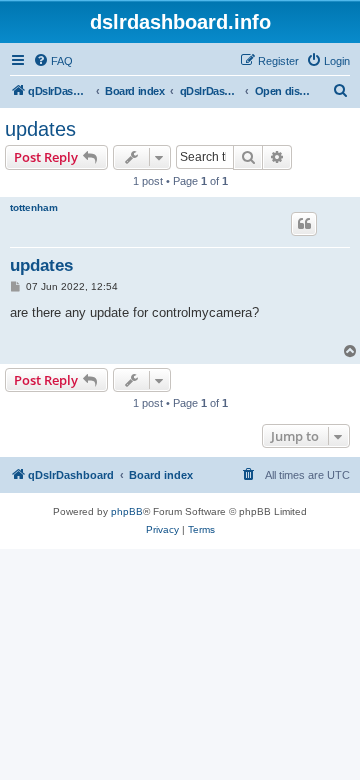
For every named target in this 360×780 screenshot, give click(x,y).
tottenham (34, 207)
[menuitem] (53, 61)
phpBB (127, 511)
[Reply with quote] (304, 224)
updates (40, 129)
